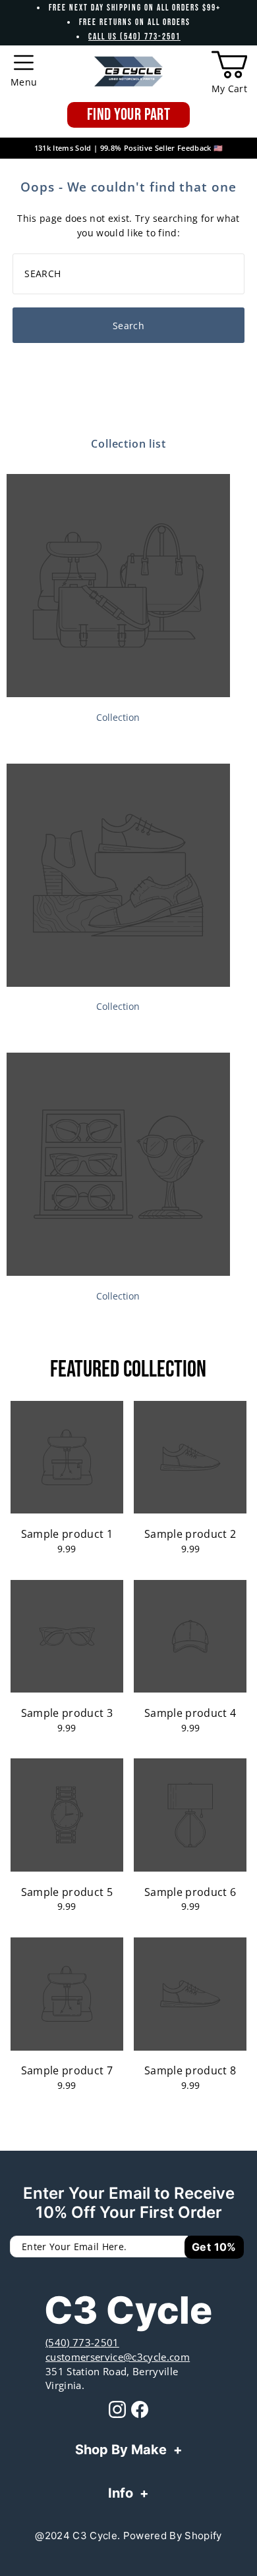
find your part (128, 115)
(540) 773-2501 (82, 2342)
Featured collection (128, 1370)
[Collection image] (118, 693)
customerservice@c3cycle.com (118, 2357)
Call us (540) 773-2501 (134, 37)
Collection (118, 717)
